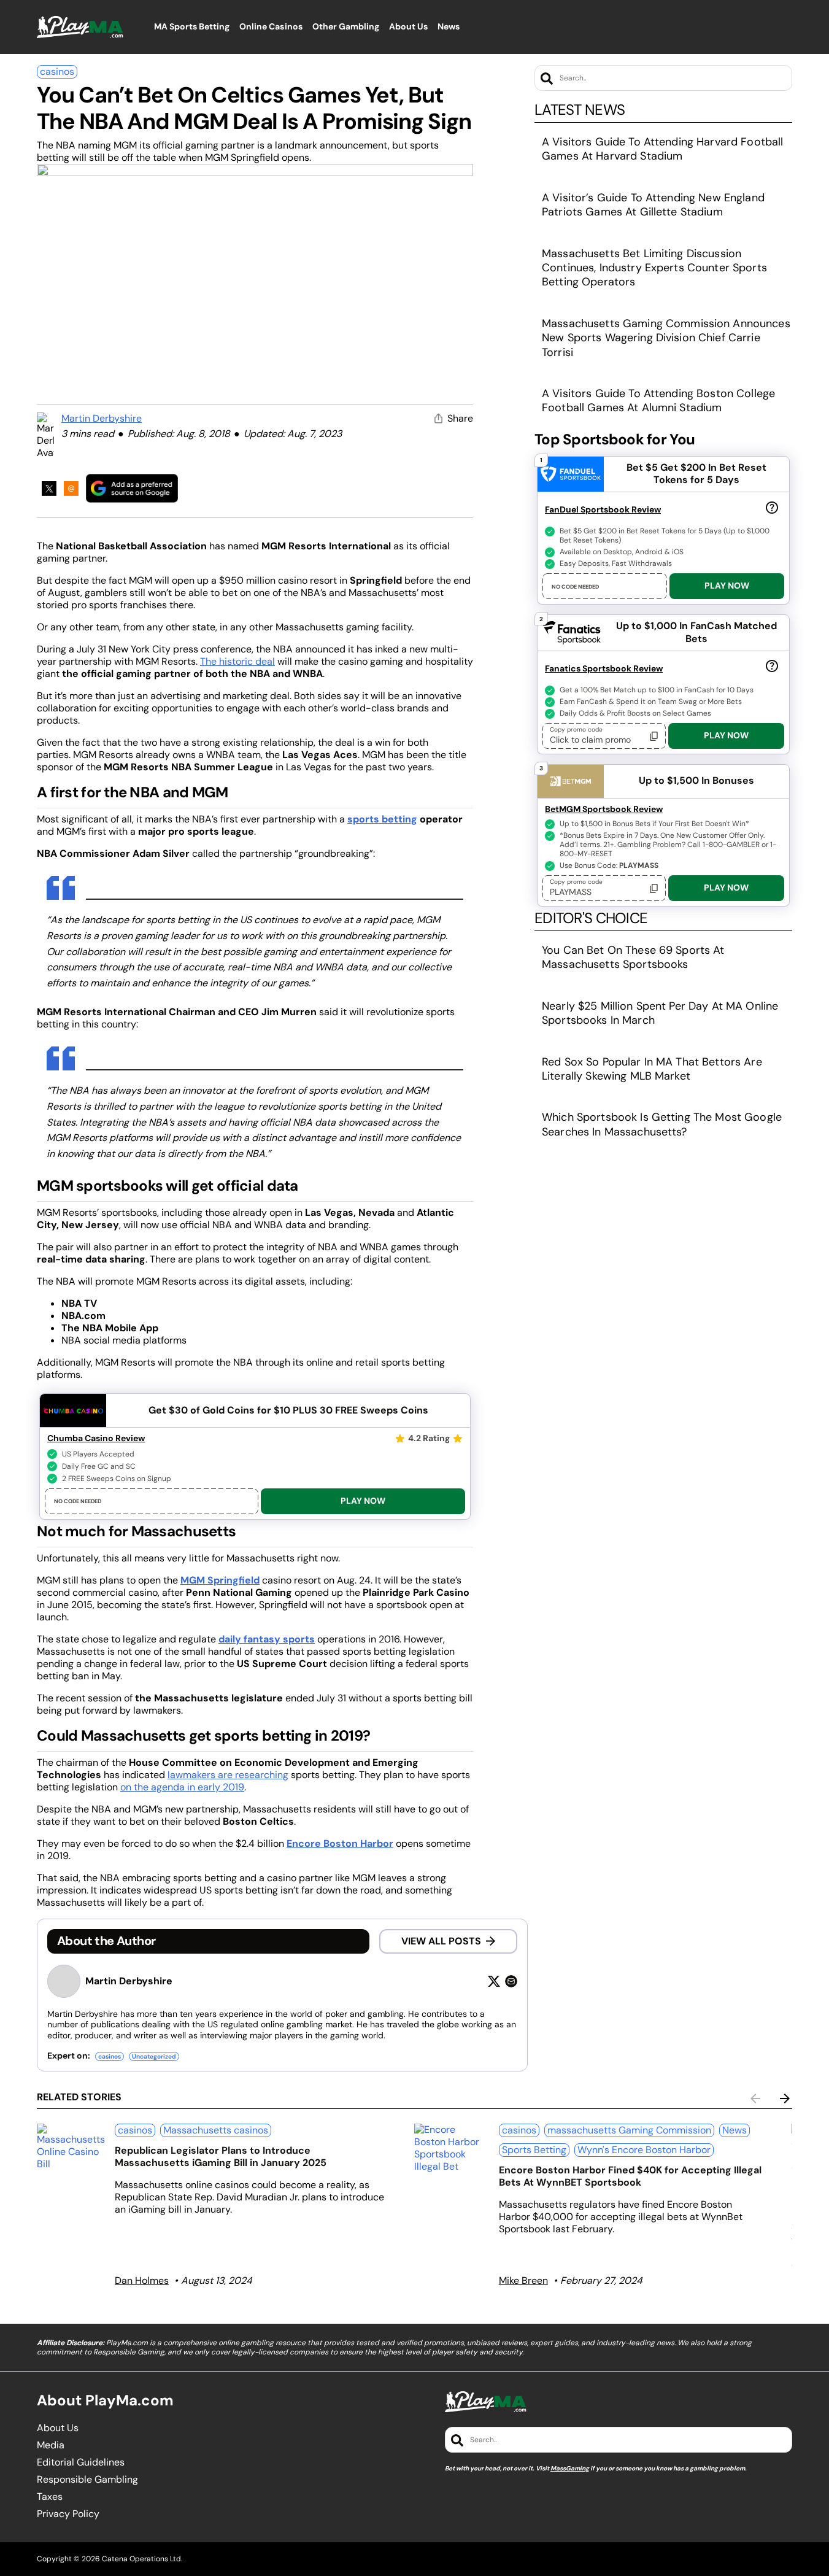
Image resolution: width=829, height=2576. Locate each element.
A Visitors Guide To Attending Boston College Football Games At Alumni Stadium (658, 400)
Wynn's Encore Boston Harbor (644, 2150)
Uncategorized (154, 2056)
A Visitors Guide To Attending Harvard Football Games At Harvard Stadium (662, 149)
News (735, 2130)
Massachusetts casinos (216, 2130)
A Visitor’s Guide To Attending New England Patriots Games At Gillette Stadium (653, 205)
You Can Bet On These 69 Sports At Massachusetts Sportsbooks (633, 957)
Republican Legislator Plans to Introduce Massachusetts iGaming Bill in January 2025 (221, 2156)
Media (51, 2445)
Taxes (50, 2497)
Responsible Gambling (87, 2480)
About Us (58, 2428)
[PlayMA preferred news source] (132, 488)
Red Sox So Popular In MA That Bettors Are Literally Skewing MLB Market (652, 1069)
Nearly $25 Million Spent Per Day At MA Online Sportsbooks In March (660, 1013)
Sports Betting (534, 2150)
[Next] (785, 2098)
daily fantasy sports (267, 1639)
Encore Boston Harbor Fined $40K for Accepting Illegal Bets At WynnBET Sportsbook (630, 2176)
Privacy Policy (68, 2514)
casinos (57, 72)
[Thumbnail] (71, 2147)
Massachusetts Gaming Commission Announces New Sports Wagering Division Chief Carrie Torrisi (666, 338)
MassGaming (570, 2468)
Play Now (363, 1501)
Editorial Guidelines (81, 2462)
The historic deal (237, 661)
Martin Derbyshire (102, 418)
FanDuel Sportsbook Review (603, 509)
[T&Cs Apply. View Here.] (772, 507)
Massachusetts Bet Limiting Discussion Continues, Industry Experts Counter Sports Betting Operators (654, 268)
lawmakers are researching (228, 1775)
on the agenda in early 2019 (182, 1787)
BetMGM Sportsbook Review (604, 809)
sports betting (382, 819)
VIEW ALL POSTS (441, 1941)
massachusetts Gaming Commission (629, 2130)
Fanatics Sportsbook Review (604, 668)
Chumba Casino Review (96, 1438)
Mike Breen (523, 2280)
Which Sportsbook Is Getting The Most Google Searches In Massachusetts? (662, 1124)
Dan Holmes (142, 2280)
